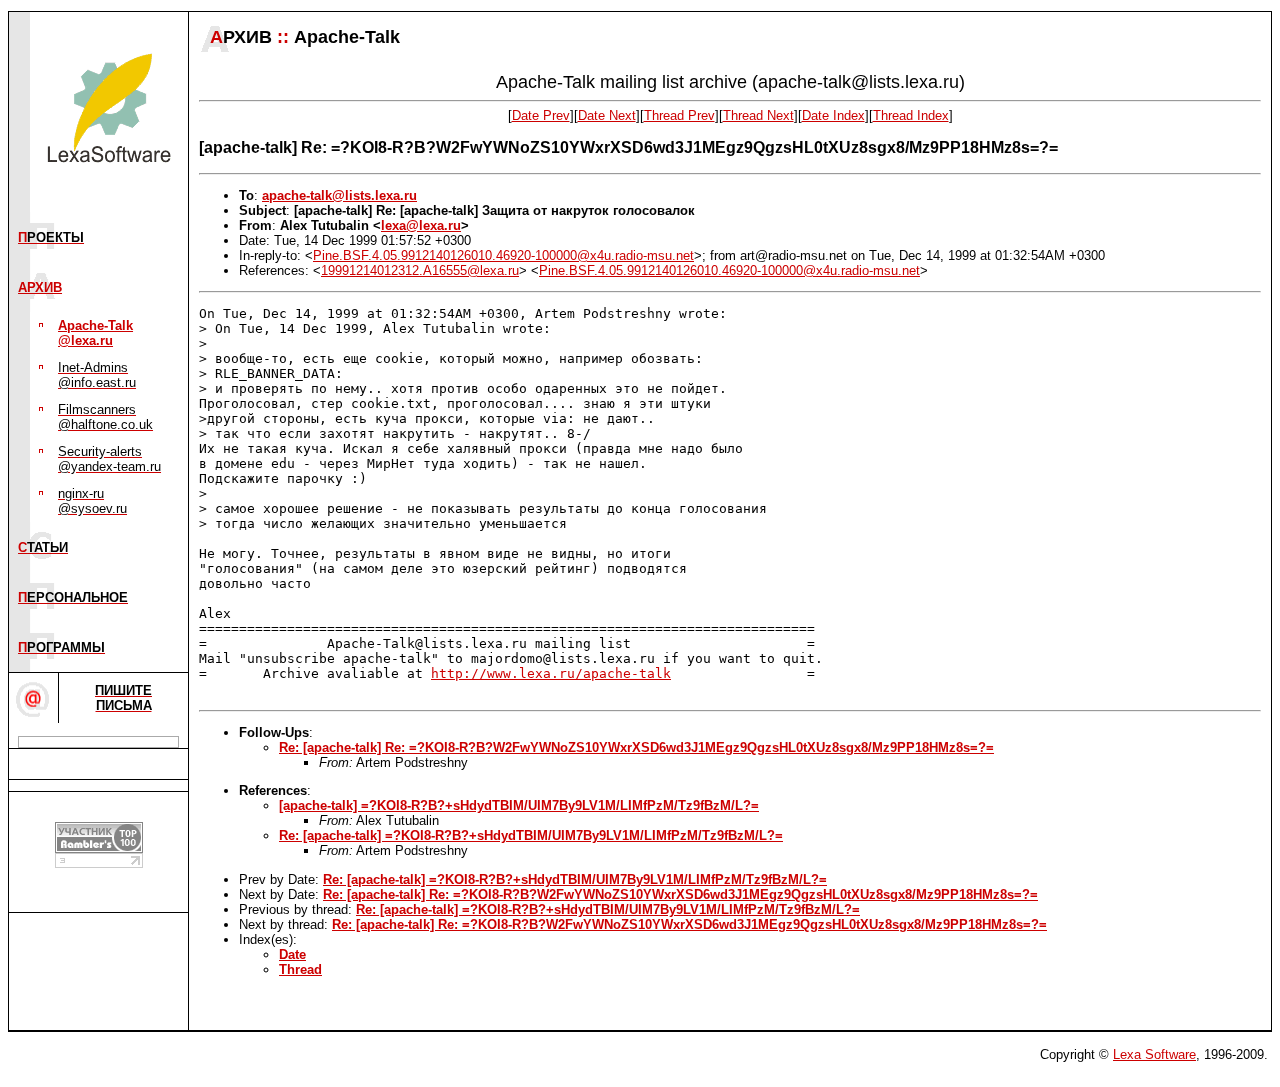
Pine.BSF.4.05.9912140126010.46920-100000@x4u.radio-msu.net (503, 255)
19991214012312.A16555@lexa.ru (420, 270)
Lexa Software (1154, 1054)
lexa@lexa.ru (421, 225)
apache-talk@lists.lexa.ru (339, 195)
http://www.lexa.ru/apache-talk (551, 673)
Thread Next (758, 115)
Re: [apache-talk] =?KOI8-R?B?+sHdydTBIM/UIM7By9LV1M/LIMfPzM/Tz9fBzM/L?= (531, 835)
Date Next (607, 115)
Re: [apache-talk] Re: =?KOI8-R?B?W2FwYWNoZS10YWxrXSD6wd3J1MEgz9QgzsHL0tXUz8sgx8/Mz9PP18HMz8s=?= (636, 747)
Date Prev (541, 115)
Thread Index (911, 115)
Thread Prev (679, 115)
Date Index (833, 115)
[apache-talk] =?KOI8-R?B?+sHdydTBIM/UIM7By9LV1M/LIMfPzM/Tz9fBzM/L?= (519, 805)
